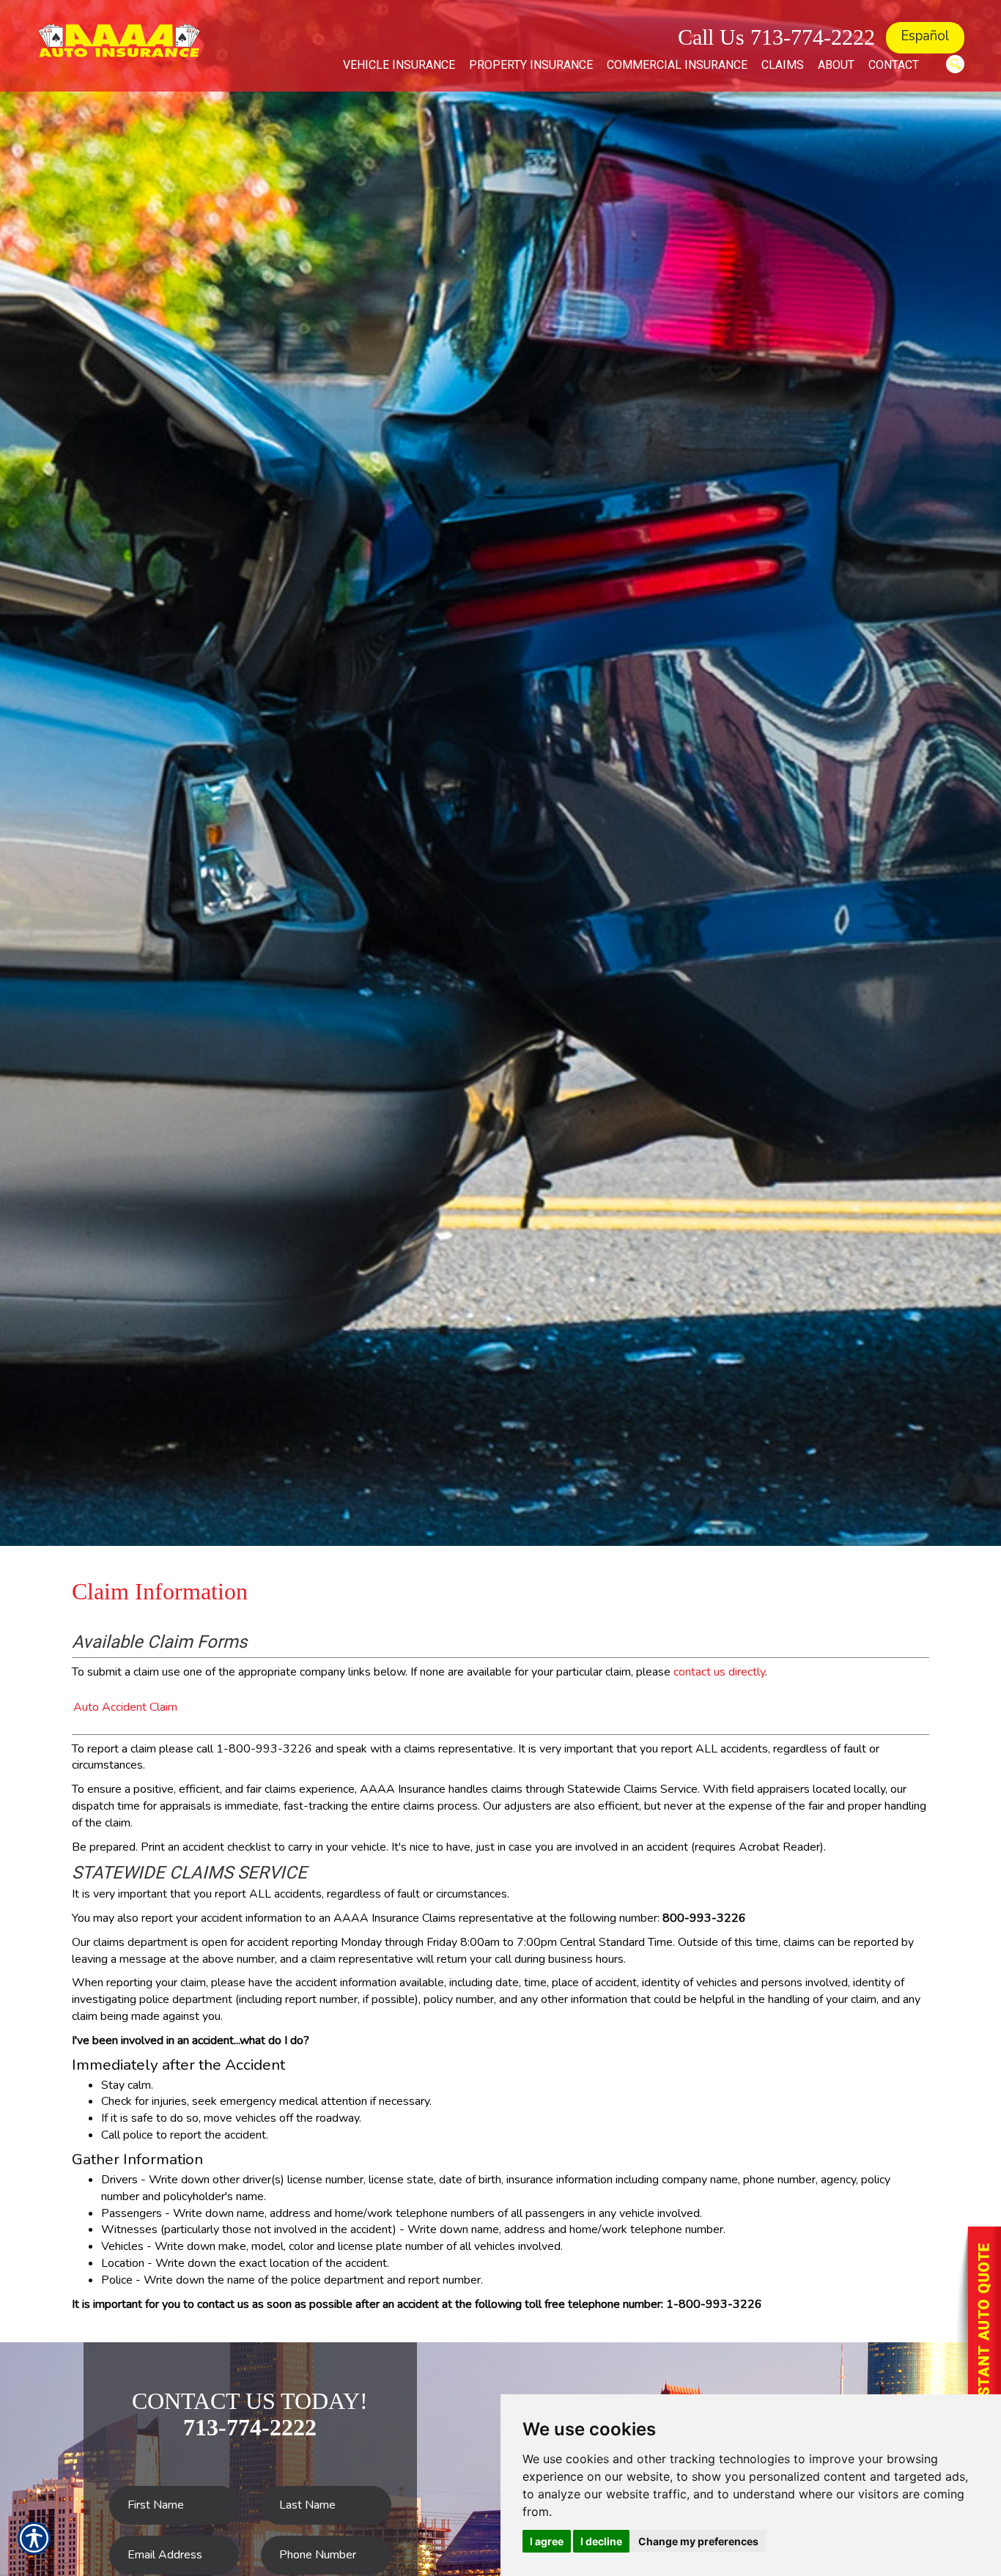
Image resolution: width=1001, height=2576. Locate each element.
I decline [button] (601, 2541)
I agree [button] (547, 2541)
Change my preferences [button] (698, 2541)
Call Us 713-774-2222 (776, 37)
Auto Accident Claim (125, 1707)
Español (925, 36)
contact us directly (719, 1672)
